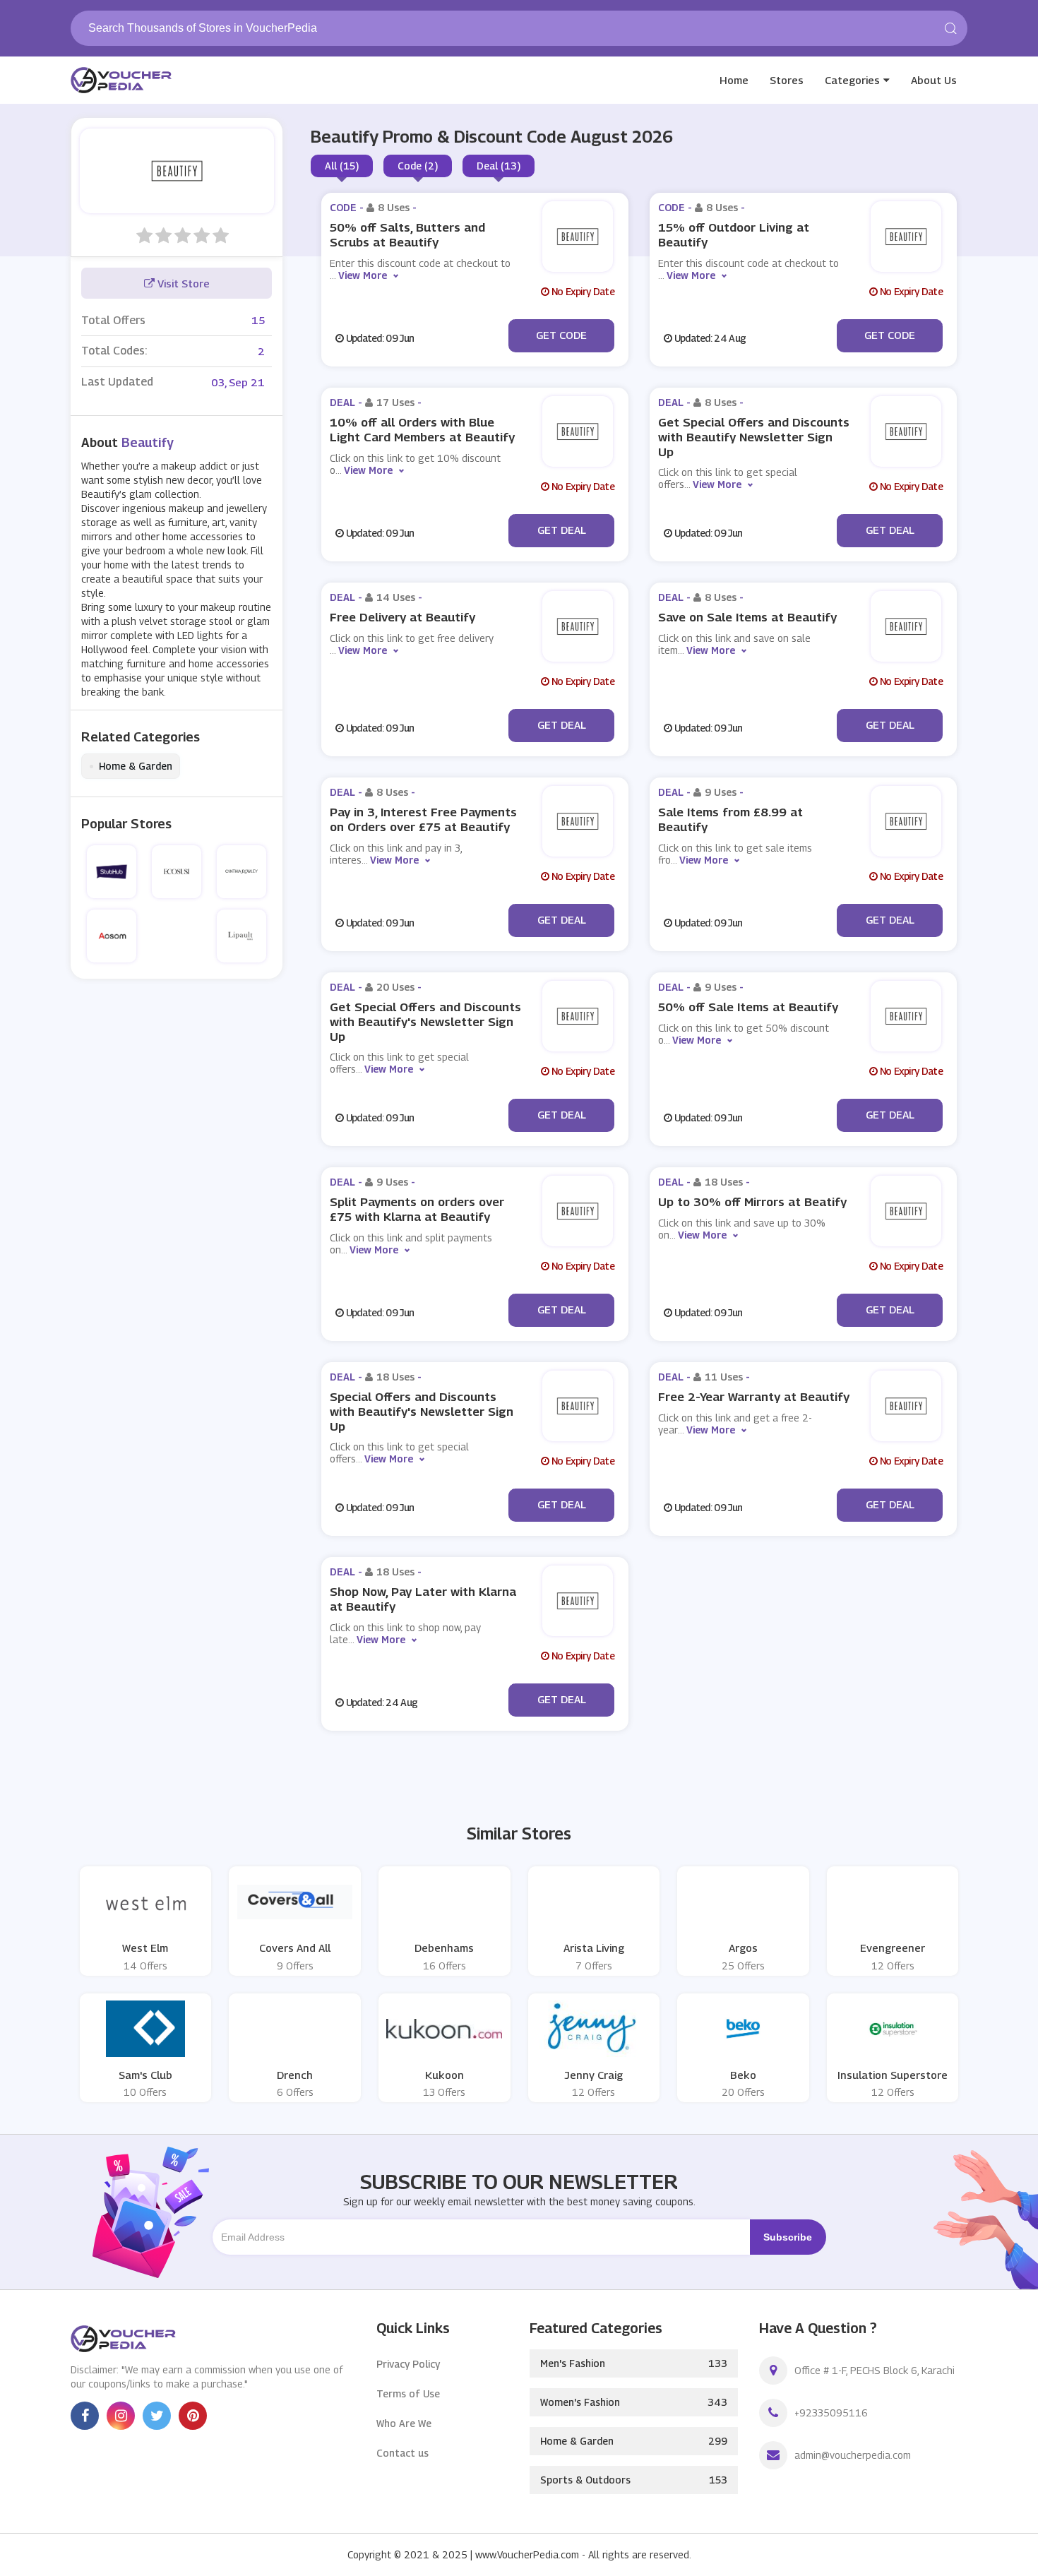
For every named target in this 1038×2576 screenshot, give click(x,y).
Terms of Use (408, 2393)
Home (734, 80)
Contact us (402, 2453)
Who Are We (404, 2423)
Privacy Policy (408, 2364)
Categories (852, 80)
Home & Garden (131, 766)
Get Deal (562, 530)
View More (363, 275)
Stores (787, 80)
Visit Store (182, 283)
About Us (934, 80)
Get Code (561, 335)
